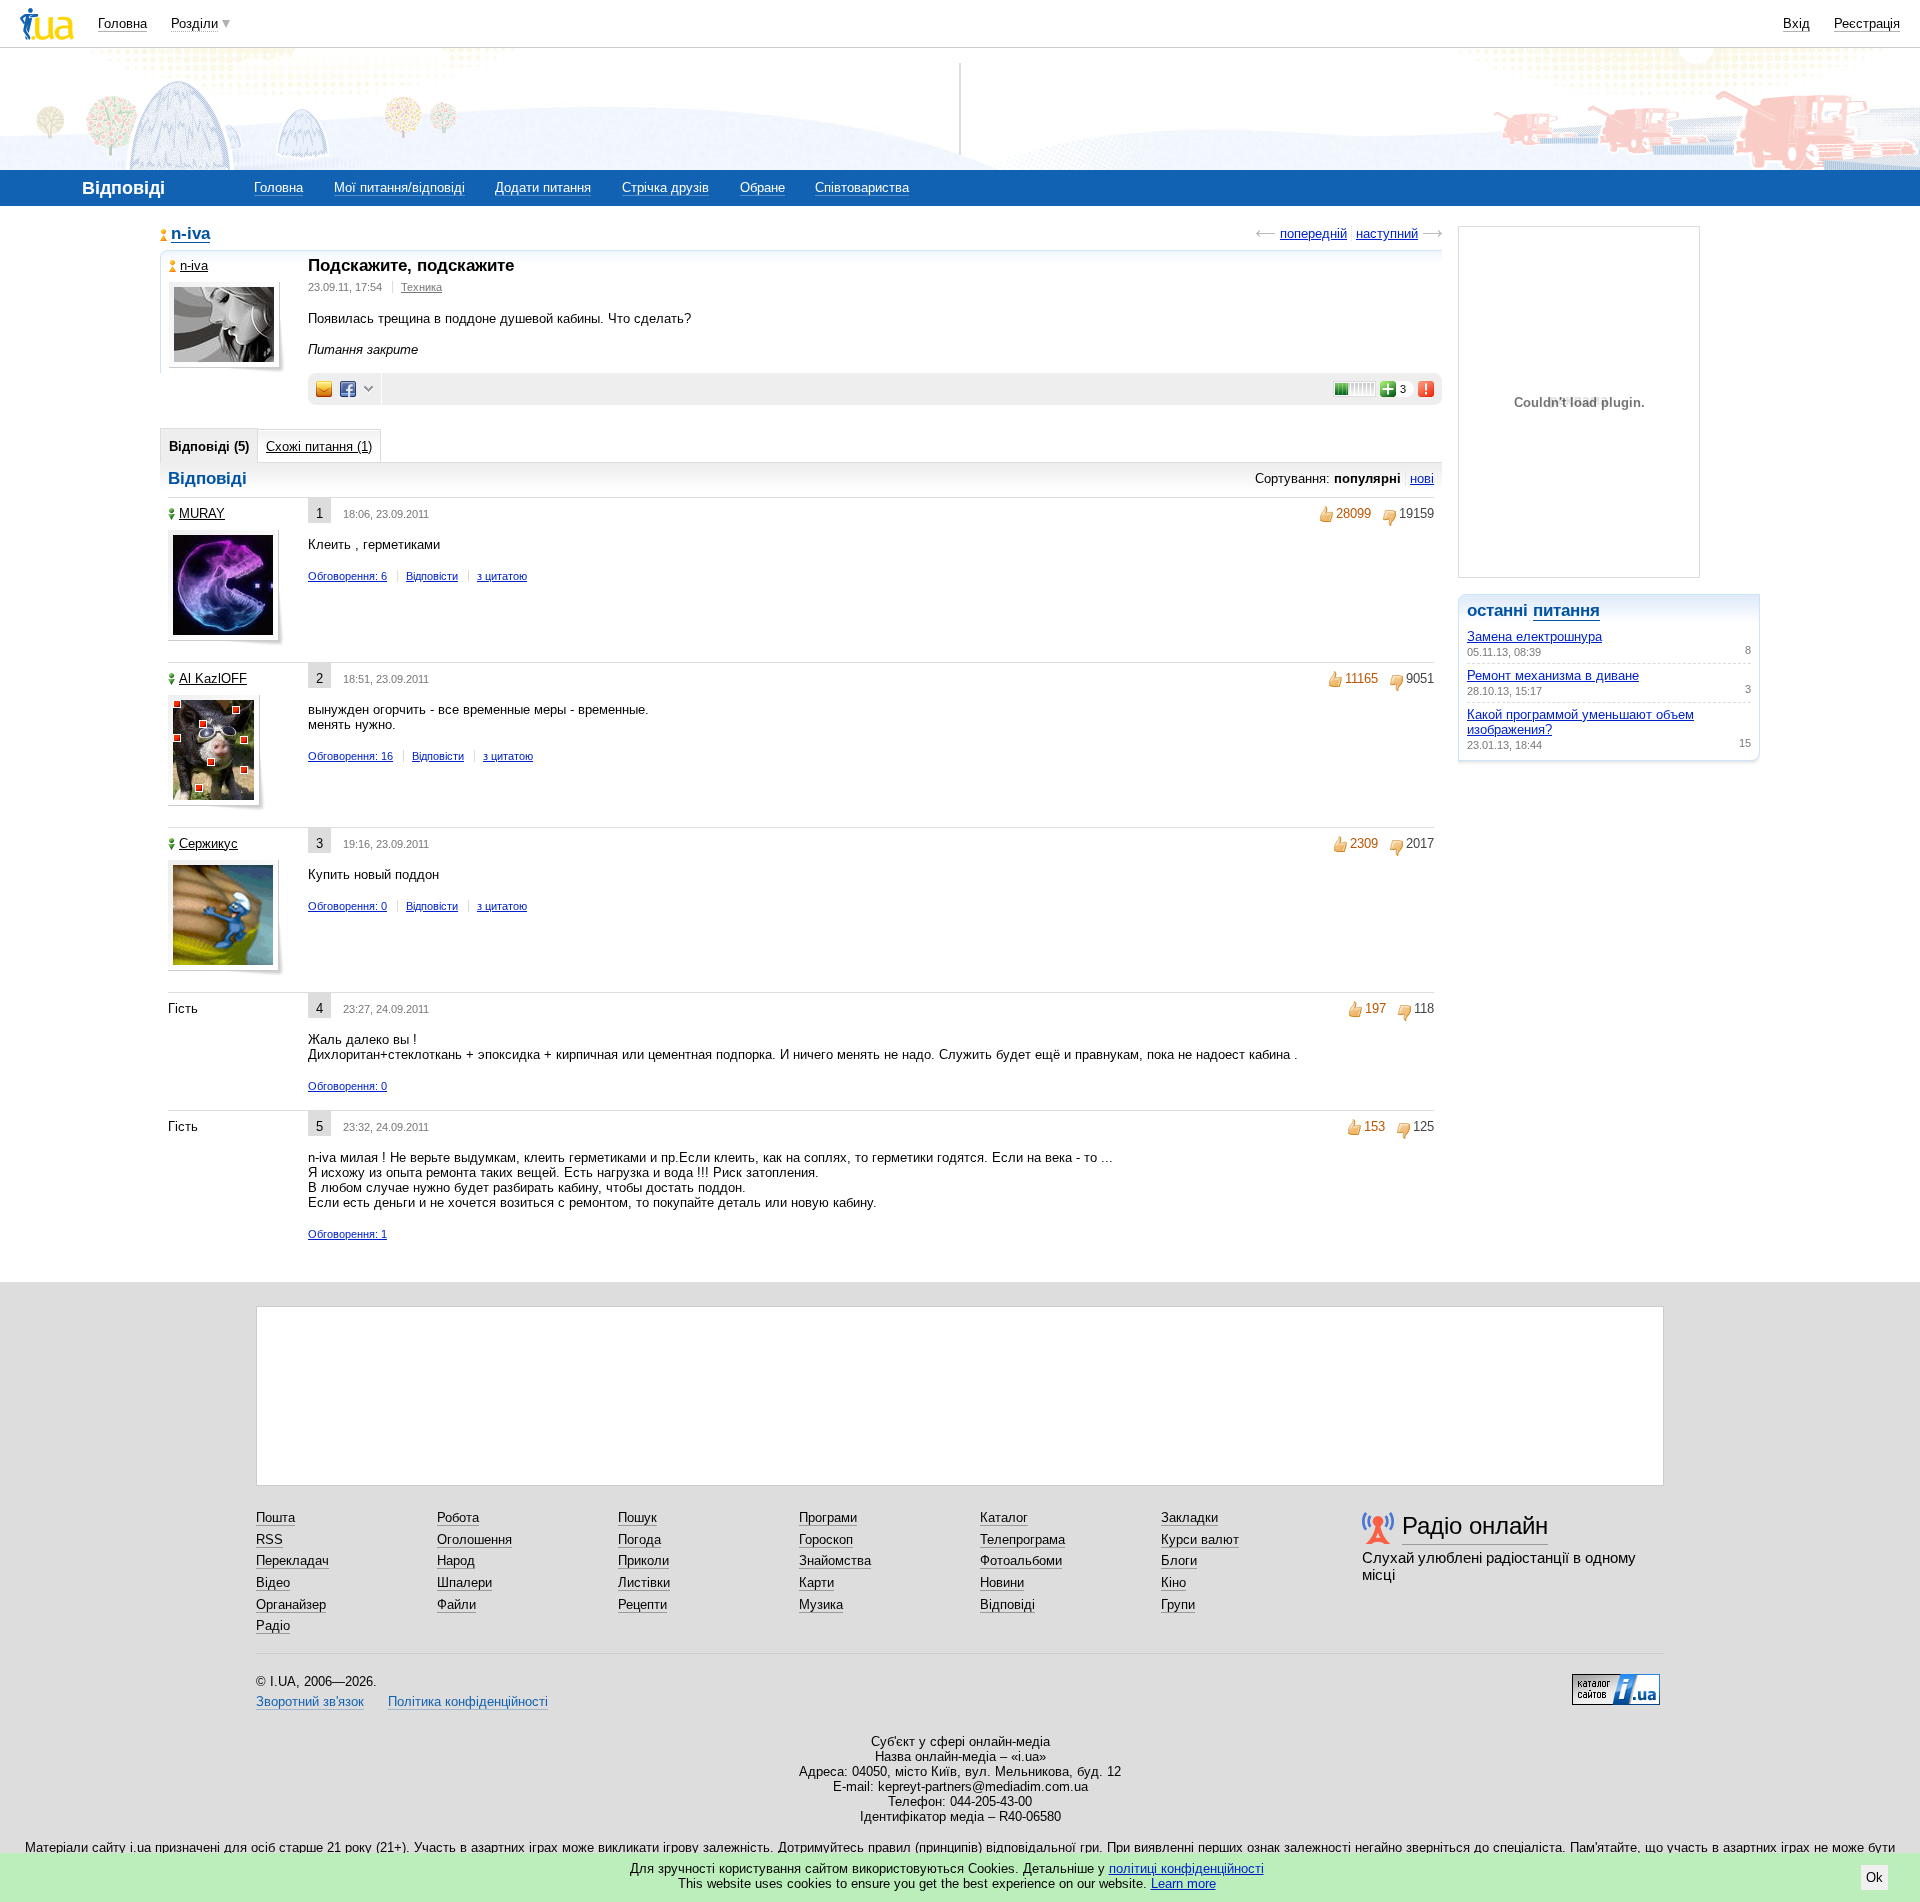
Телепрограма (1022, 1539)
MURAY (202, 513)
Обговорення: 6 (347, 576)
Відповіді (1007, 1604)
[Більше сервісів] (368, 389)
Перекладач (292, 1560)
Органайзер (291, 1604)
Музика (821, 1604)
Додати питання (543, 187)
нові (1422, 478)
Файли (456, 1604)
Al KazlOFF (213, 678)
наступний (1387, 233)
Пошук (637, 1517)
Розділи (194, 23)
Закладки (1189, 1517)
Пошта (275, 1517)
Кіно (1173, 1582)
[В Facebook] (348, 389)
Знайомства (835, 1560)
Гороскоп (826, 1539)
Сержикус (208, 843)
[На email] (324, 389)
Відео (273, 1582)
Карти (816, 1582)
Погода (639, 1539)
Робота (458, 1517)
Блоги (1179, 1560)
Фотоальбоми (1021, 1560)
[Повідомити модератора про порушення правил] (1427, 389)
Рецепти (642, 1604)
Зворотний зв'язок (310, 1701)
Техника (421, 287)
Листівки (644, 1582)
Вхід (1796, 23)
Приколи (643, 1560)
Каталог (1004, 1517)
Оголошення (474, 1539)
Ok (1874, 1877)
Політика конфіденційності (468, 1701)
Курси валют (1200, 1539)
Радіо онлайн (1475, 1525)
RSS (269, 1539)
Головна (122, 23)
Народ (456, 1560)
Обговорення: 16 (350, 756)
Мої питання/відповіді (399, 187)
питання (1566, 610)
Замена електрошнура (1534, 636)
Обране (762, 187)
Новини (1002, 1582)
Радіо (273, 1625)
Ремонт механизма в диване (1553, 675)
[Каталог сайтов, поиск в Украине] (1616, 1682)
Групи (1178, 1604)
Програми (828, 1517)
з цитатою (502, 576)
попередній (1313, 233)
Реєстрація (1867, 23)
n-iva (190, 234)
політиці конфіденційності (1186, 1868)
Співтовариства (862, 187)
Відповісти (432, 576)
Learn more (1183, 1883)
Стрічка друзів (665, 187)
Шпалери (464, 1582)
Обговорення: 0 (347, 906)
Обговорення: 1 (347, 1234)
